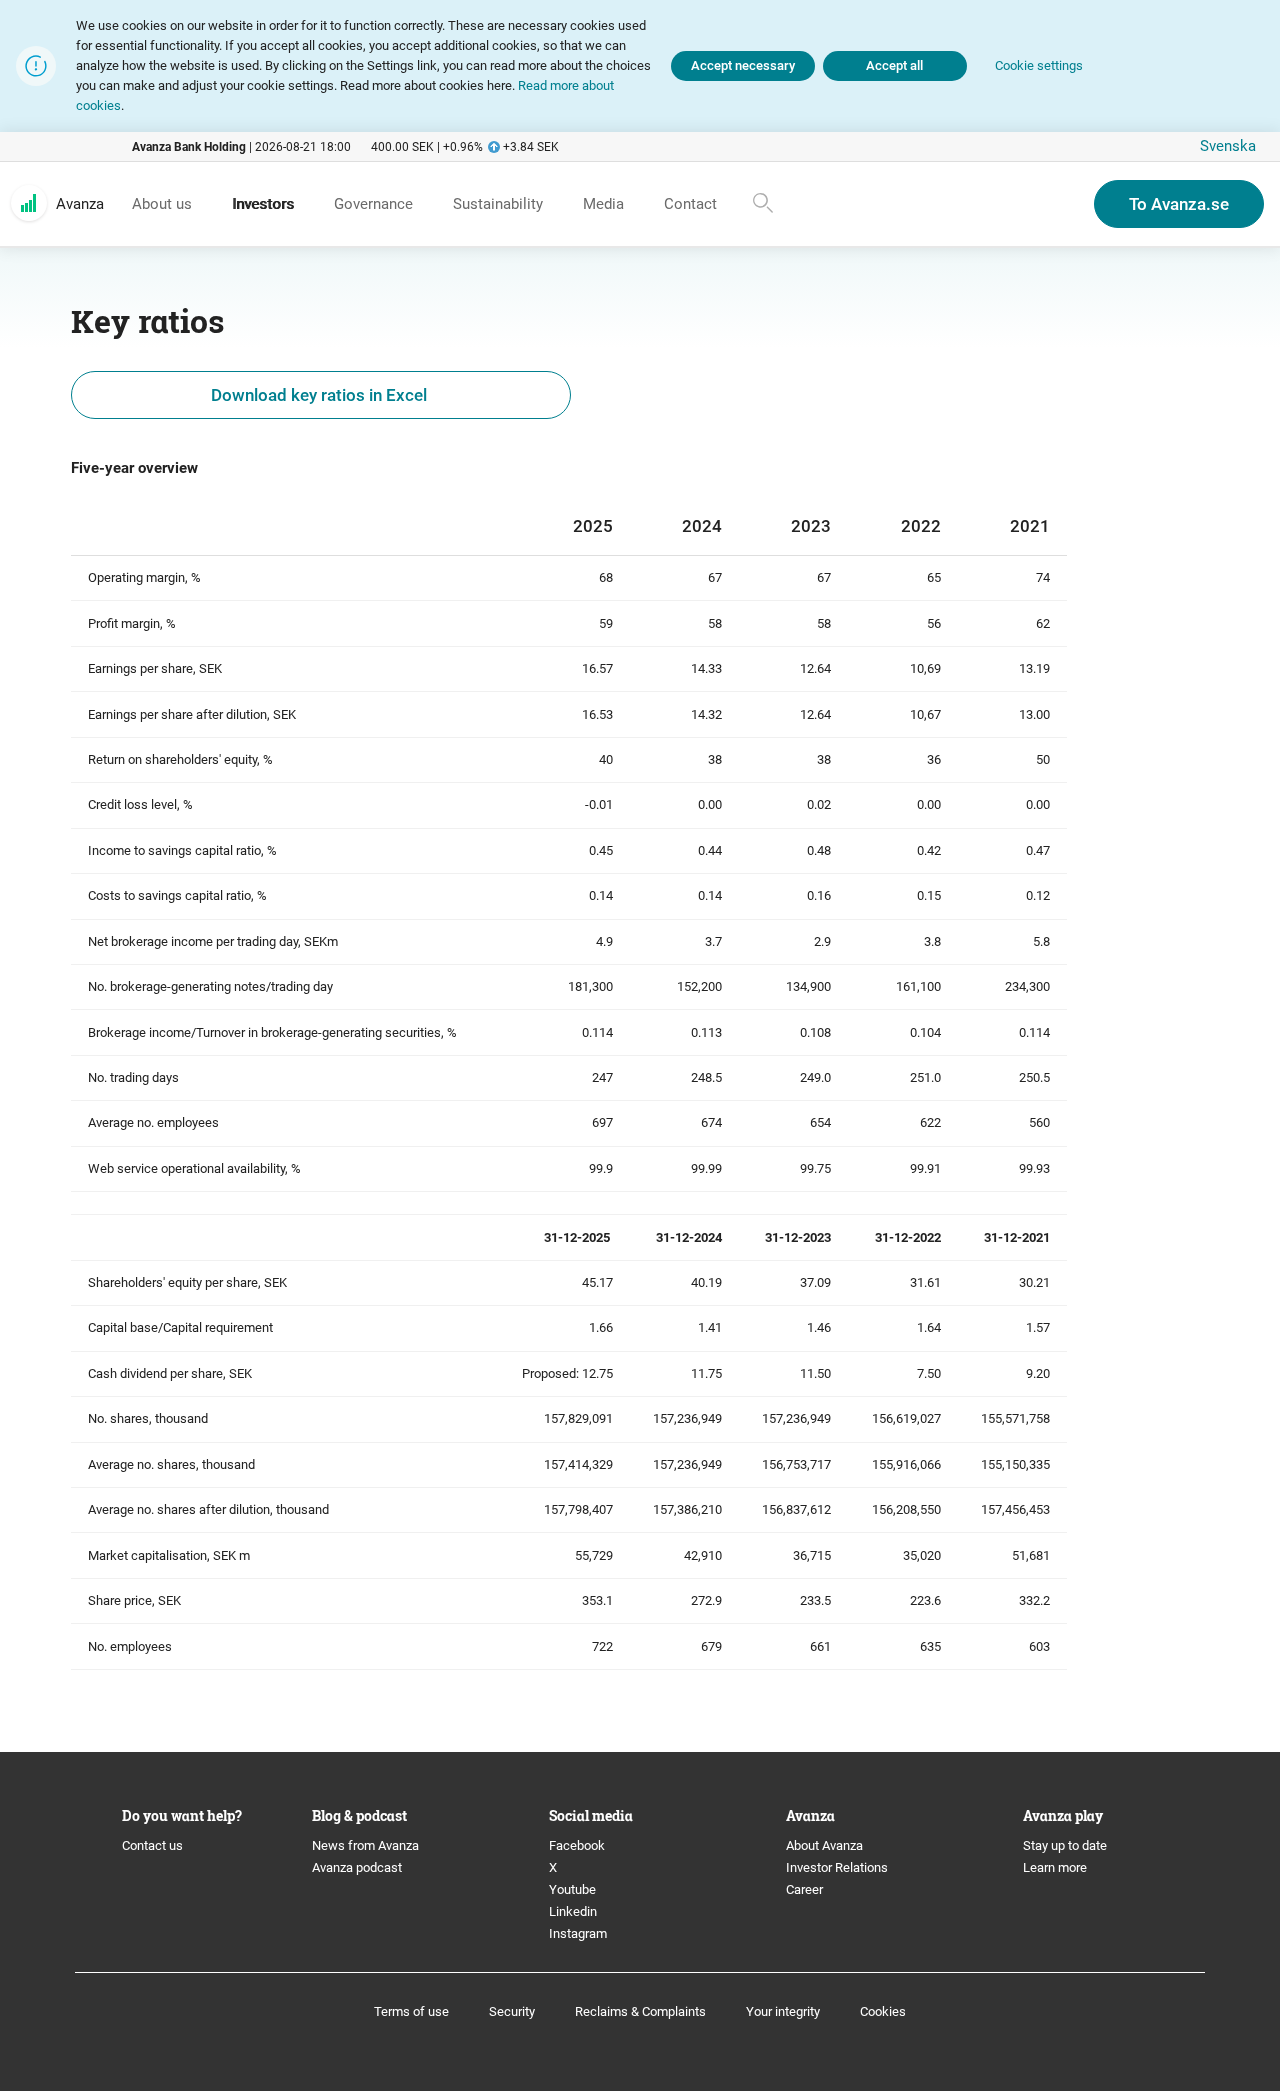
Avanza (80, 204)
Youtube (572, 1889)
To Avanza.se (1179, 204)
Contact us (152, 1845)
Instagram (578, 1933)
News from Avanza (365, 1845)
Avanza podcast (357, 1867)
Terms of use (411, 2011)
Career (804, 1889)
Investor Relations (837, 1867)
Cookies (883, 2011)
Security (512, 2011)
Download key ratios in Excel (321, 395)
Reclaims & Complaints (640, 2011)
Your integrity (783, 2011)
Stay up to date (1065, 1845)
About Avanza (824, 1845)
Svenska (1228, 146)
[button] (1039, 66)
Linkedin (573, 1911)
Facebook (577, 1845)
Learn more (1055, 1867)
